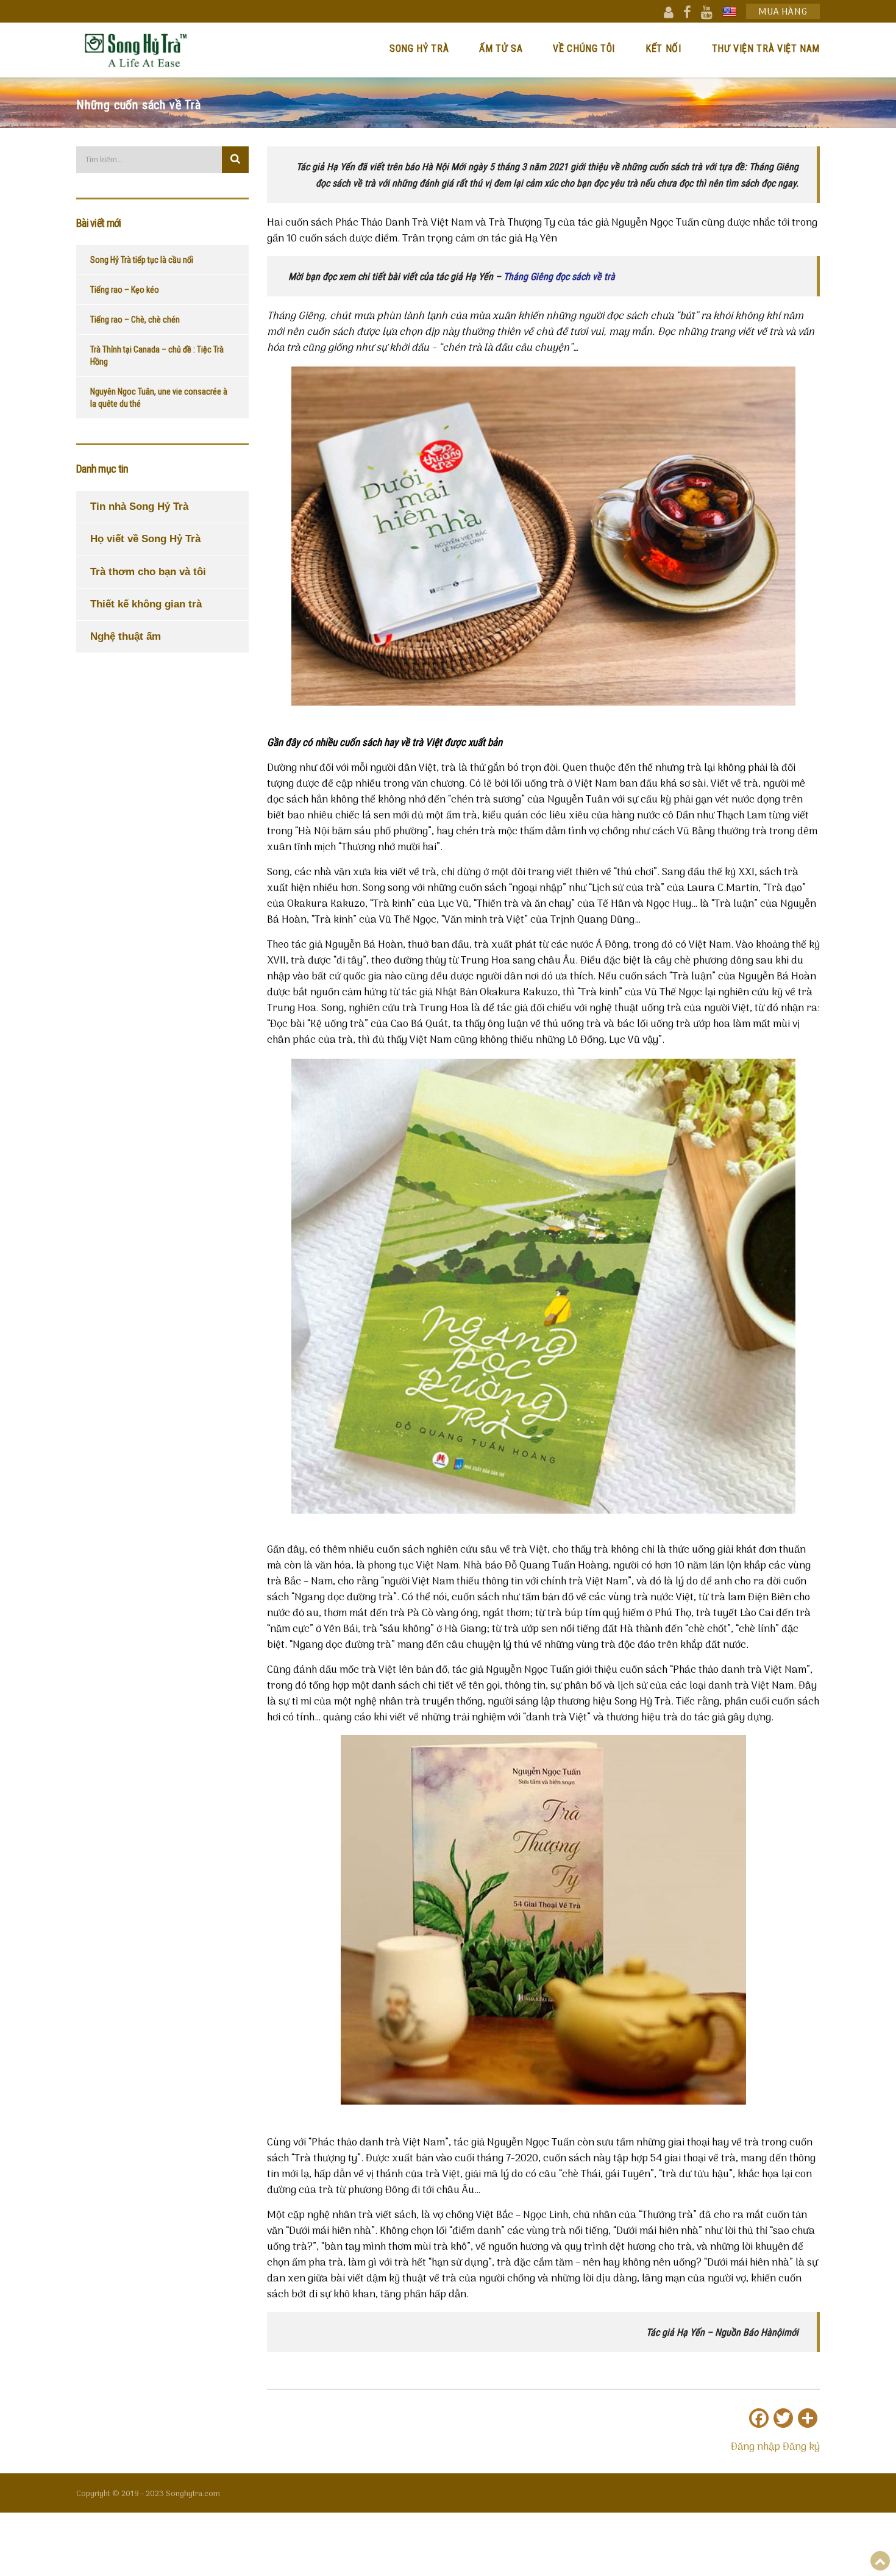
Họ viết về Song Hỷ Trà (145, 539)
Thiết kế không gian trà (146, 604)
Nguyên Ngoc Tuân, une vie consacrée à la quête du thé (159, 398)
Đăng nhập (756, 2447)
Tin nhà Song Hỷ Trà (139, 506)
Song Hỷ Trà (419, 48)
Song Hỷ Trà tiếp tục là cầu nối (142, 260)
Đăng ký (801, 2447)
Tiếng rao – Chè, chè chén (135, 320)
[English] (730, 12)
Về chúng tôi (584, 48)
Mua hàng (783, 12)
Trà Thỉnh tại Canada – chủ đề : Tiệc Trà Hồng (157, 356)
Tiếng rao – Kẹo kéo (125, 290)
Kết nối (663, 48)
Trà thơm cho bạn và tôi (148, 572)
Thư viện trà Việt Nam (766, 48)
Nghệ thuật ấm (126, 636)
